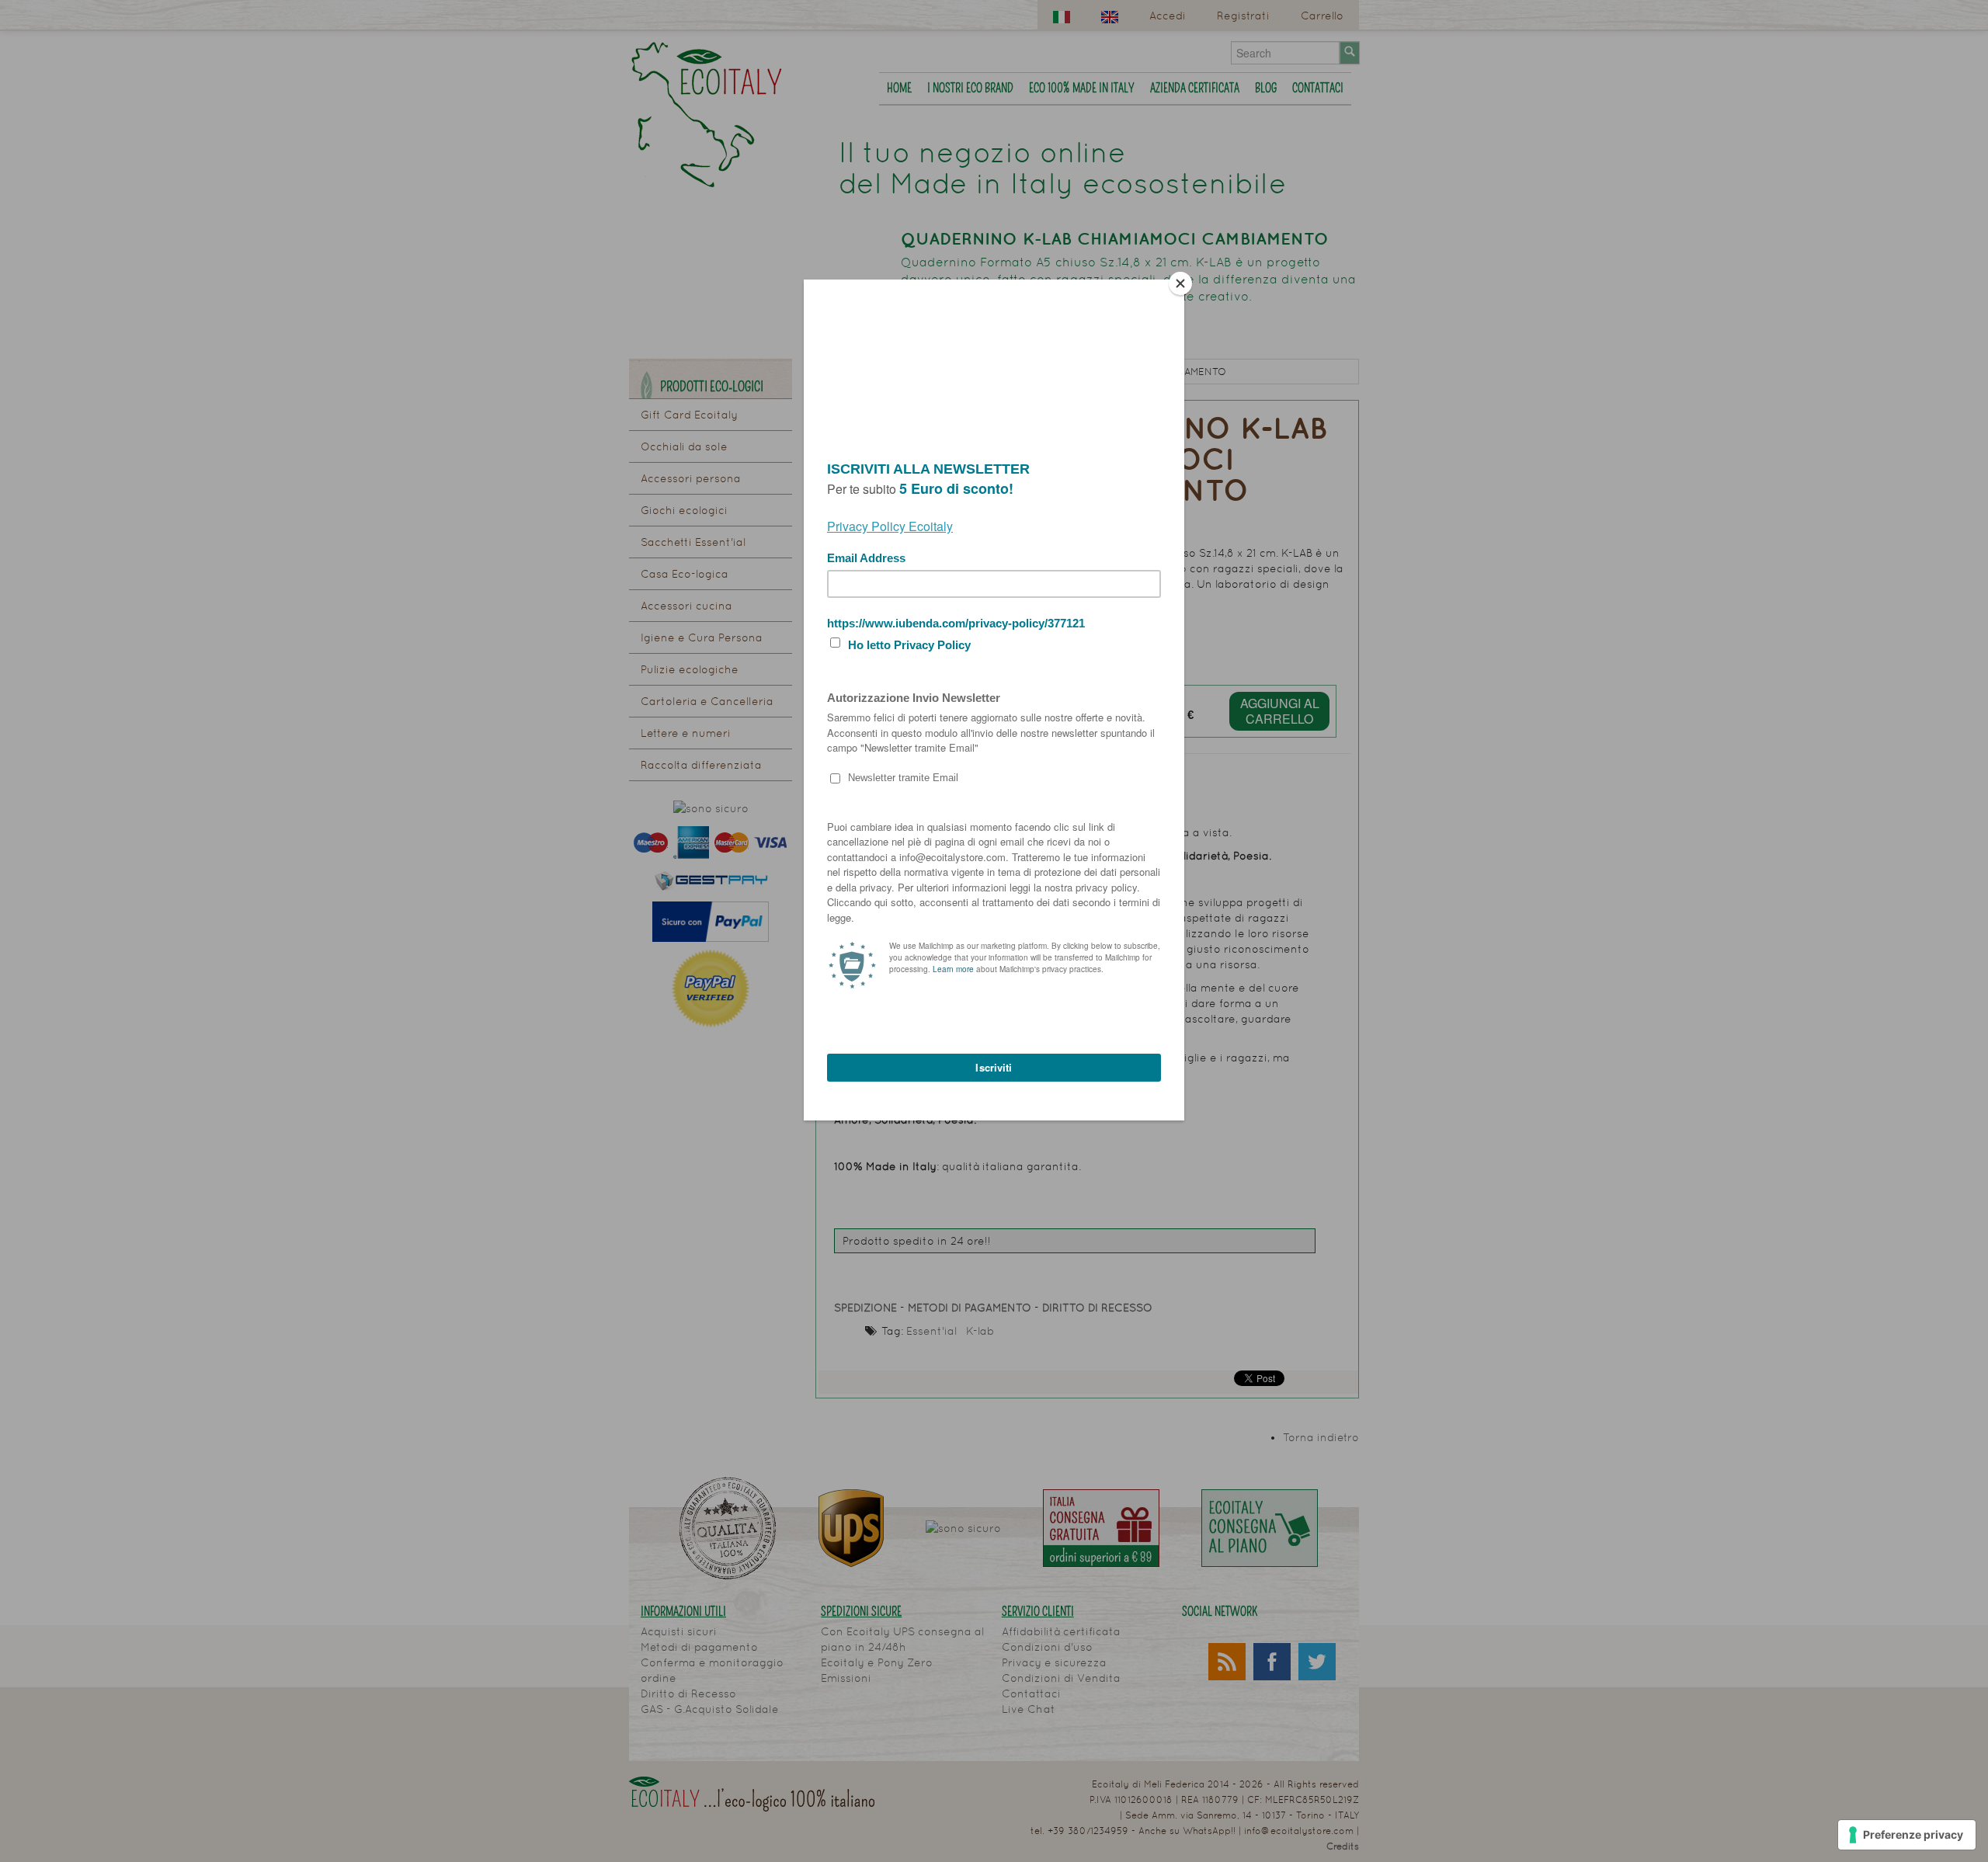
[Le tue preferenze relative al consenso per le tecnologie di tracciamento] (1907, 1835)
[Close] (1180, 283)
